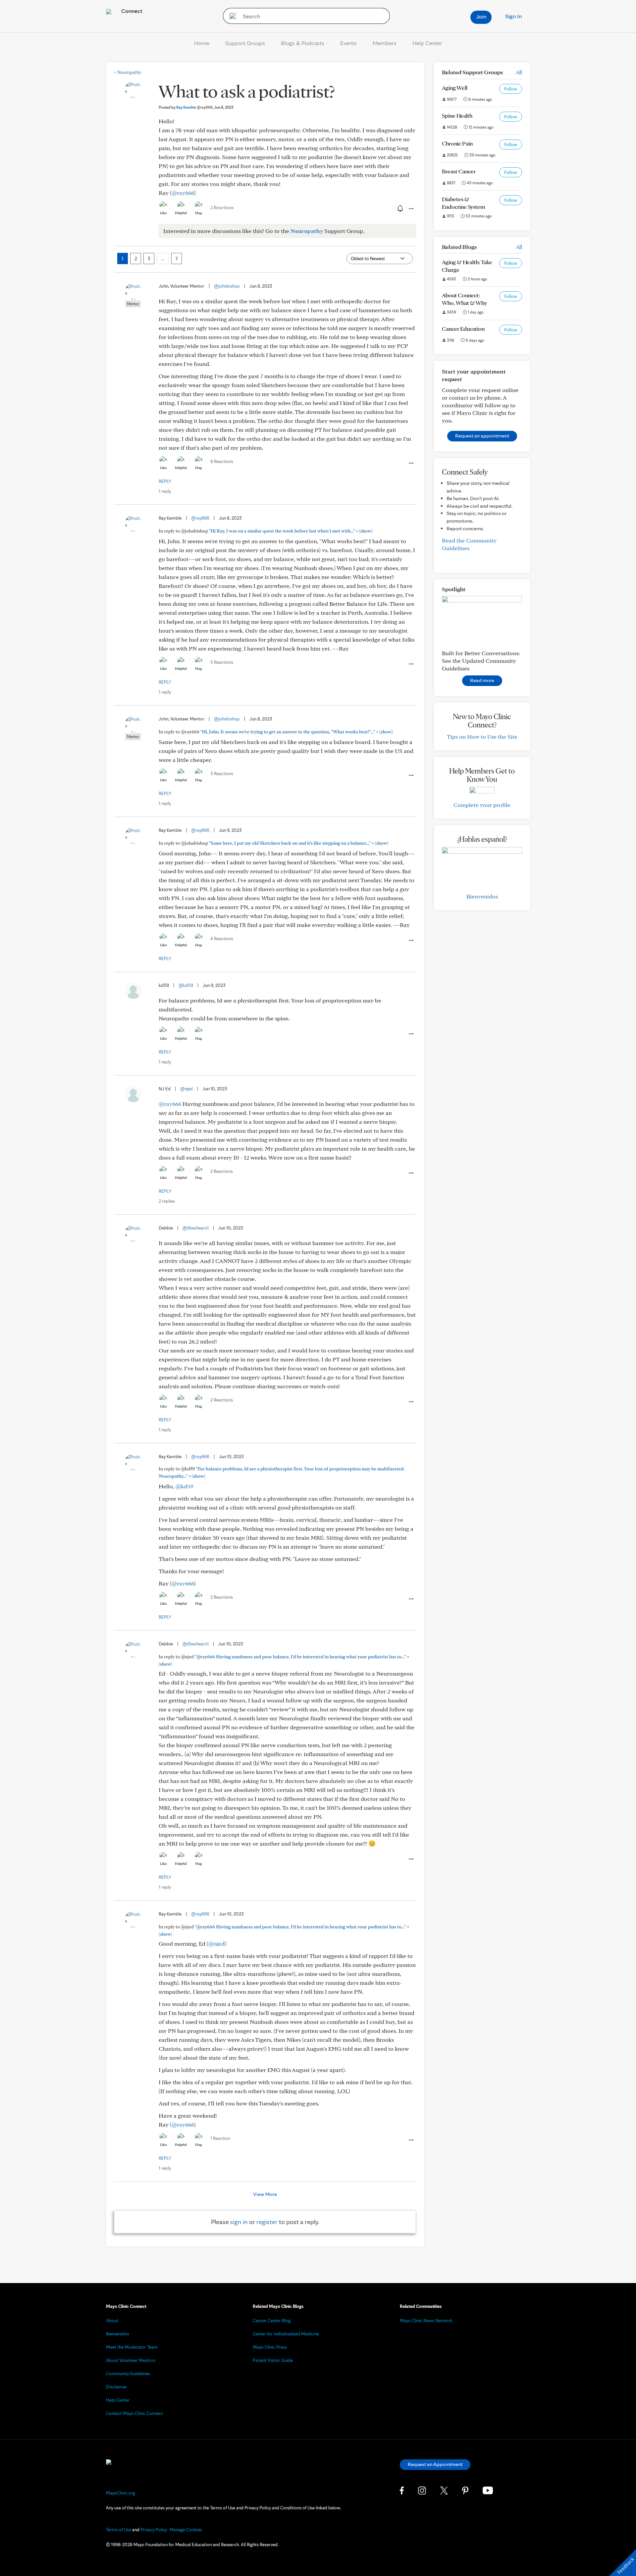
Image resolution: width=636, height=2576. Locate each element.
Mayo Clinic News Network (426, 2320)
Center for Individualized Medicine (286, 2334)
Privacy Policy (154, 2530)
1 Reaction (220, 2138)
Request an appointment (482, 436)
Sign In (513, 16)
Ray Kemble (194, 107)
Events (348, 43)
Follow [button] (511, 89)
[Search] (230, 16)
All (519, 72)
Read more (482, 680)
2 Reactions (222, 207)
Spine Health (457, 115)
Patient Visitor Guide (273, 2360)
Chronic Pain (457, 143)
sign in (239, 2222)
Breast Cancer (459, 171)
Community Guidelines (128, 2374)
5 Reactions (222, 662)
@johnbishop (227, 286)
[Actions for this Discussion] (411, 209)
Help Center (427, 43)
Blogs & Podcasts (303, 43)
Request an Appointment (435, 2464)
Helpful (181, 213)
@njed (186, 1089)
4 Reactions (222, 939)
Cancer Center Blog (272, 2320)
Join (481, 16)
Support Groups (245, 43)
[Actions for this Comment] (411, 463)
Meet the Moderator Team (132, 2347)
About (112, 2320)
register (267, 2222)
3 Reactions (222, 773)
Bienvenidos (482, 896)
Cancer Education (463, 329)
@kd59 (186, 985)
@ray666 (183, 193)
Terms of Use (119, 2530)
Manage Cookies (186, 2530)
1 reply (165, 491)
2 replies (167, 1201)
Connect (131, 11)
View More (265, 2194)
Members (385, 43)
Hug (199, 213)
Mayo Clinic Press (270, 2347)
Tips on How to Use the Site (482, 737)
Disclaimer (116, 2387)
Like (163, 213)
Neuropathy (128, 72)
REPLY (165, 481)
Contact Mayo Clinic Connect (134, 2413)
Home (202, 43)
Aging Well (455, 88)
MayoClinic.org (121, 2493)
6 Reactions (222, 461)
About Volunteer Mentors (131, 2360)
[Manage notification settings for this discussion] (399, 208)
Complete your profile (482, 805)
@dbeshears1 (196, 1228)
